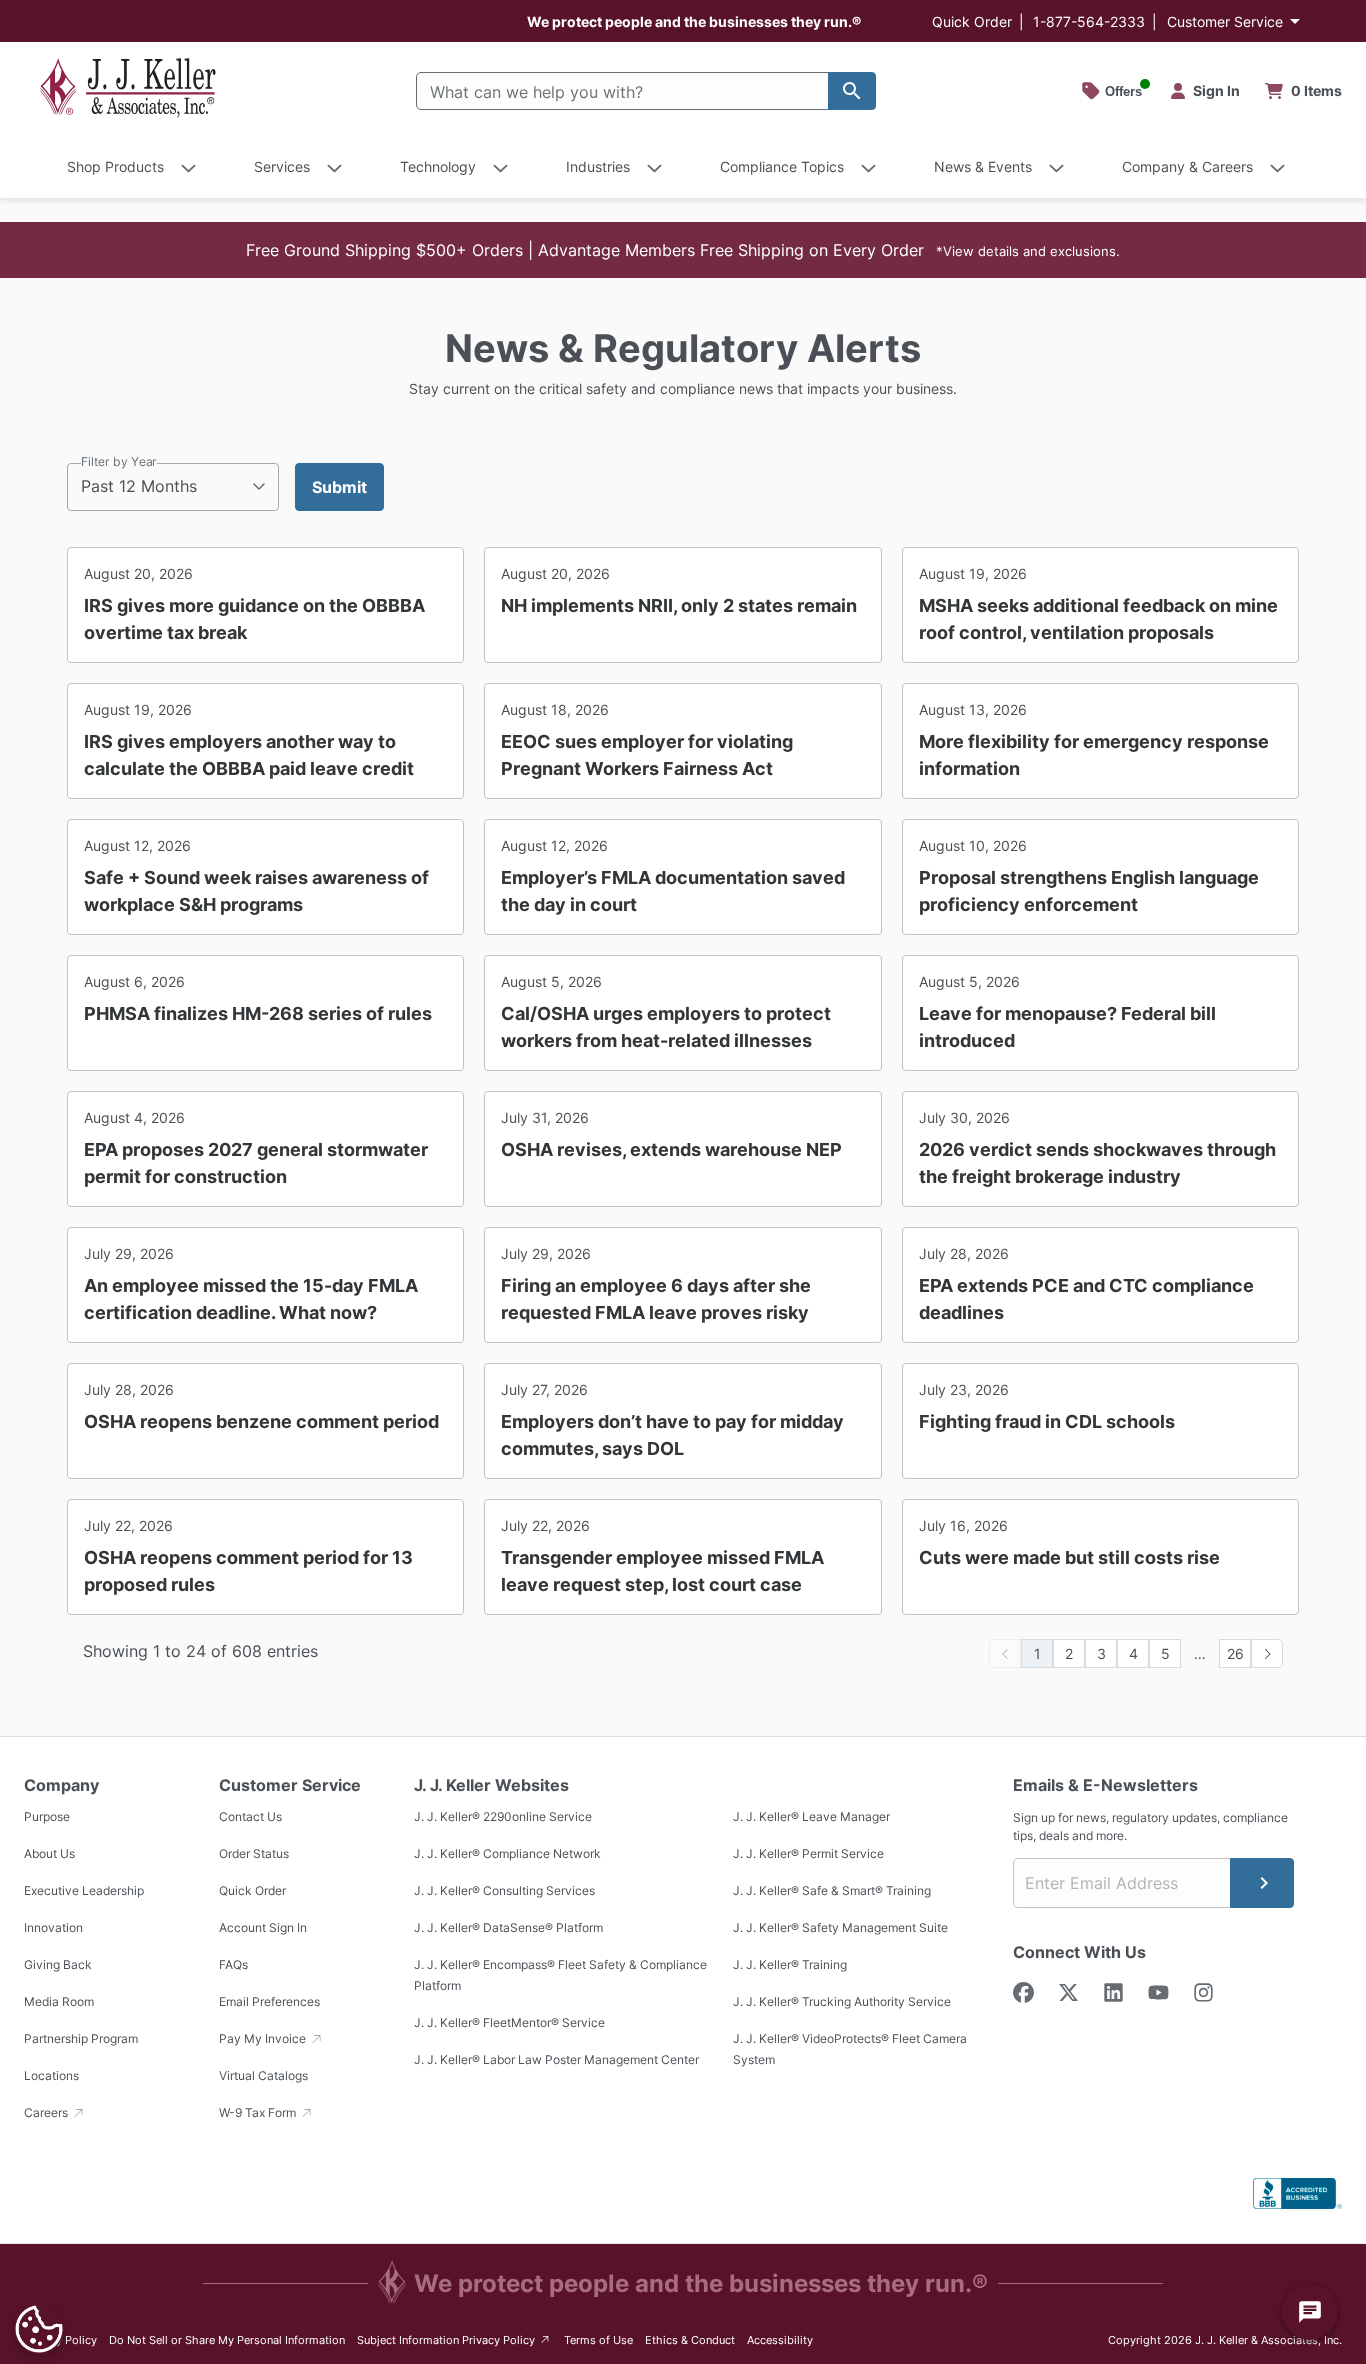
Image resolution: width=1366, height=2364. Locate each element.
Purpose (47, 1816)
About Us (49, 1853)
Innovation (53, 1927)
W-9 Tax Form (259, 2112)
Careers (47, 2112)
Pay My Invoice (264, 2038)
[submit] (1262, 1883)
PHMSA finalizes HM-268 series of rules (258, 1013)
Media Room (59, 2001)
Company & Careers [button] (1187, 166)
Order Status (254, 1853)
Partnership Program (81, 2038)
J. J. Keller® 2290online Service (503, 1816)
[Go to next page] (1267, 1653)
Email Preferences (269, 2001)
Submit (339, 487)
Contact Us (250, 1816)
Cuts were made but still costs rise (1069, 1557)
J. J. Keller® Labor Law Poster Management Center (556, 2059)
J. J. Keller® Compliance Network (507, 1853)
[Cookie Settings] (39, 2329)
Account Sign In (263, 1927)
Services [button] (282, 166)
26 (1235, 1653)
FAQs (233, 1964)
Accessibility (780, 2340)
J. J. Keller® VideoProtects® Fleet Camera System (850, 2049)
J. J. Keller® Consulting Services (504, 1890)
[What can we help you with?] (852, 91)
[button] (683, 250)
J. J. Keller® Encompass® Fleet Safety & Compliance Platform (560, 1975)
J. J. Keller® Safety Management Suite (840, 1927)
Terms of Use (598, 2340)
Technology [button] (438, 166)
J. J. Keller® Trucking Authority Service (842, 2001)
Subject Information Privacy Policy (454, 2339)
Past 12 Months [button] (139, 486)
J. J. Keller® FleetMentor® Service (509, 2022)
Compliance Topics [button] (782, 166)
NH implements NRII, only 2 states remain (679, 605)
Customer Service (1225, 21)
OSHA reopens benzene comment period (261, 1421)
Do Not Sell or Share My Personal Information (227, 2340)
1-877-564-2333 (1089, 21)
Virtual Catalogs (263, 2075)
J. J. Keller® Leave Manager (811, 1816)
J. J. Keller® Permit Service (808, 1853)
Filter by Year (119, 461)
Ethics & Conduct (690, 2340)
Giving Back (58, 1964)
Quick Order (972, 21)
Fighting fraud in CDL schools (1047, 1421)
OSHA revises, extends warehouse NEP (671, 1149)
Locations (51, 2075)
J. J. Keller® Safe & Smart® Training (832, 1890)
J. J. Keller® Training (790, 1964)
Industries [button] (598, 166)
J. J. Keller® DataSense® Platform (508, 1927)
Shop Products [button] (115, 166)
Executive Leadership (84, 1890)
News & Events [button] (983, 166)
